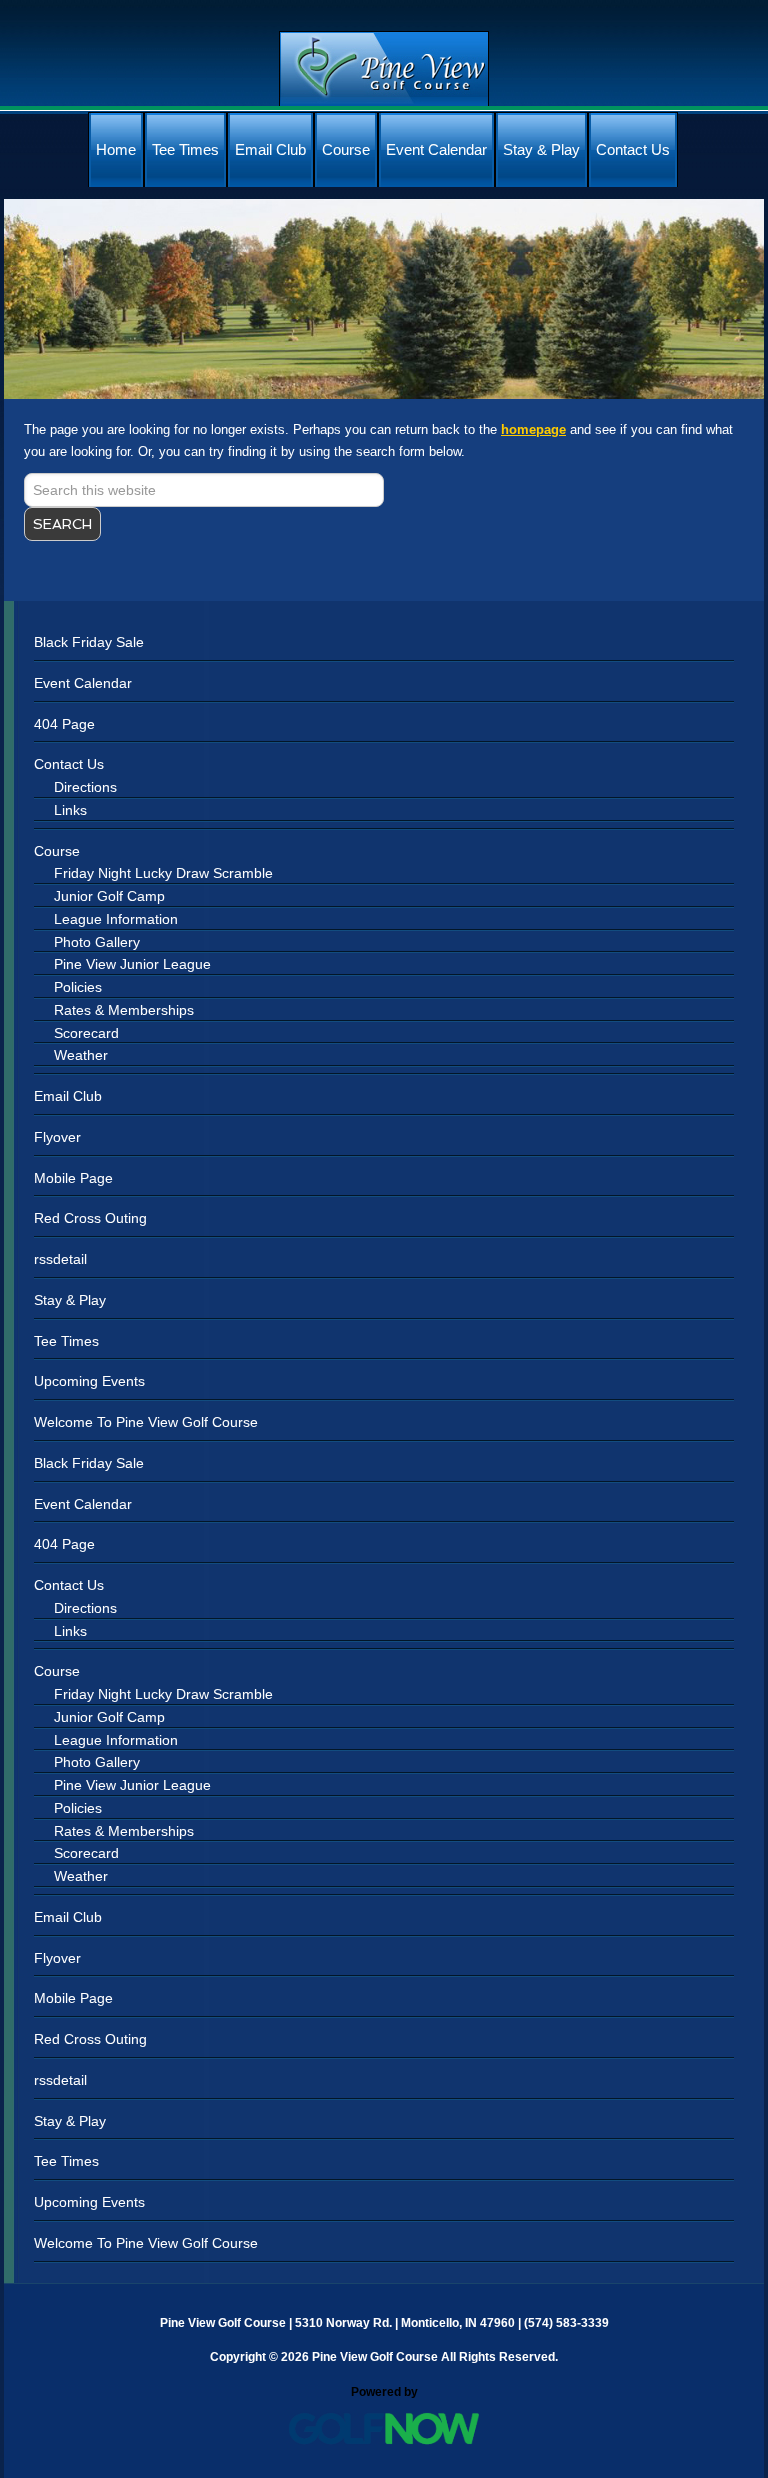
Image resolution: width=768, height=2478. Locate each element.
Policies (78, 987)
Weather (81, 1055)
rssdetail (60, 1259)
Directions (85, 787)
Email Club (68, 1096)
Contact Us (69, 764)
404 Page (64, 724)
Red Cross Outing (90, 1218)
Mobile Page (73, 1178)
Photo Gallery (97, 942)
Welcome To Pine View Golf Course (146, 1422)
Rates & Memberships (124, 1010)
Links (70, 810)
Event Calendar (83, 683)
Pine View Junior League (132, 964)
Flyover (57, 1137)
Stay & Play (70, 1300)
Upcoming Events (89, 1381)
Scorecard (86, 1033)
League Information (116, 919)
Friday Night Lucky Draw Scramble (163, 873)
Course (57, 851)
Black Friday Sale (89, 642)
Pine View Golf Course (384, 68)
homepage (533, 429)
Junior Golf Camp (109, 896)
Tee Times (66, 1341)
